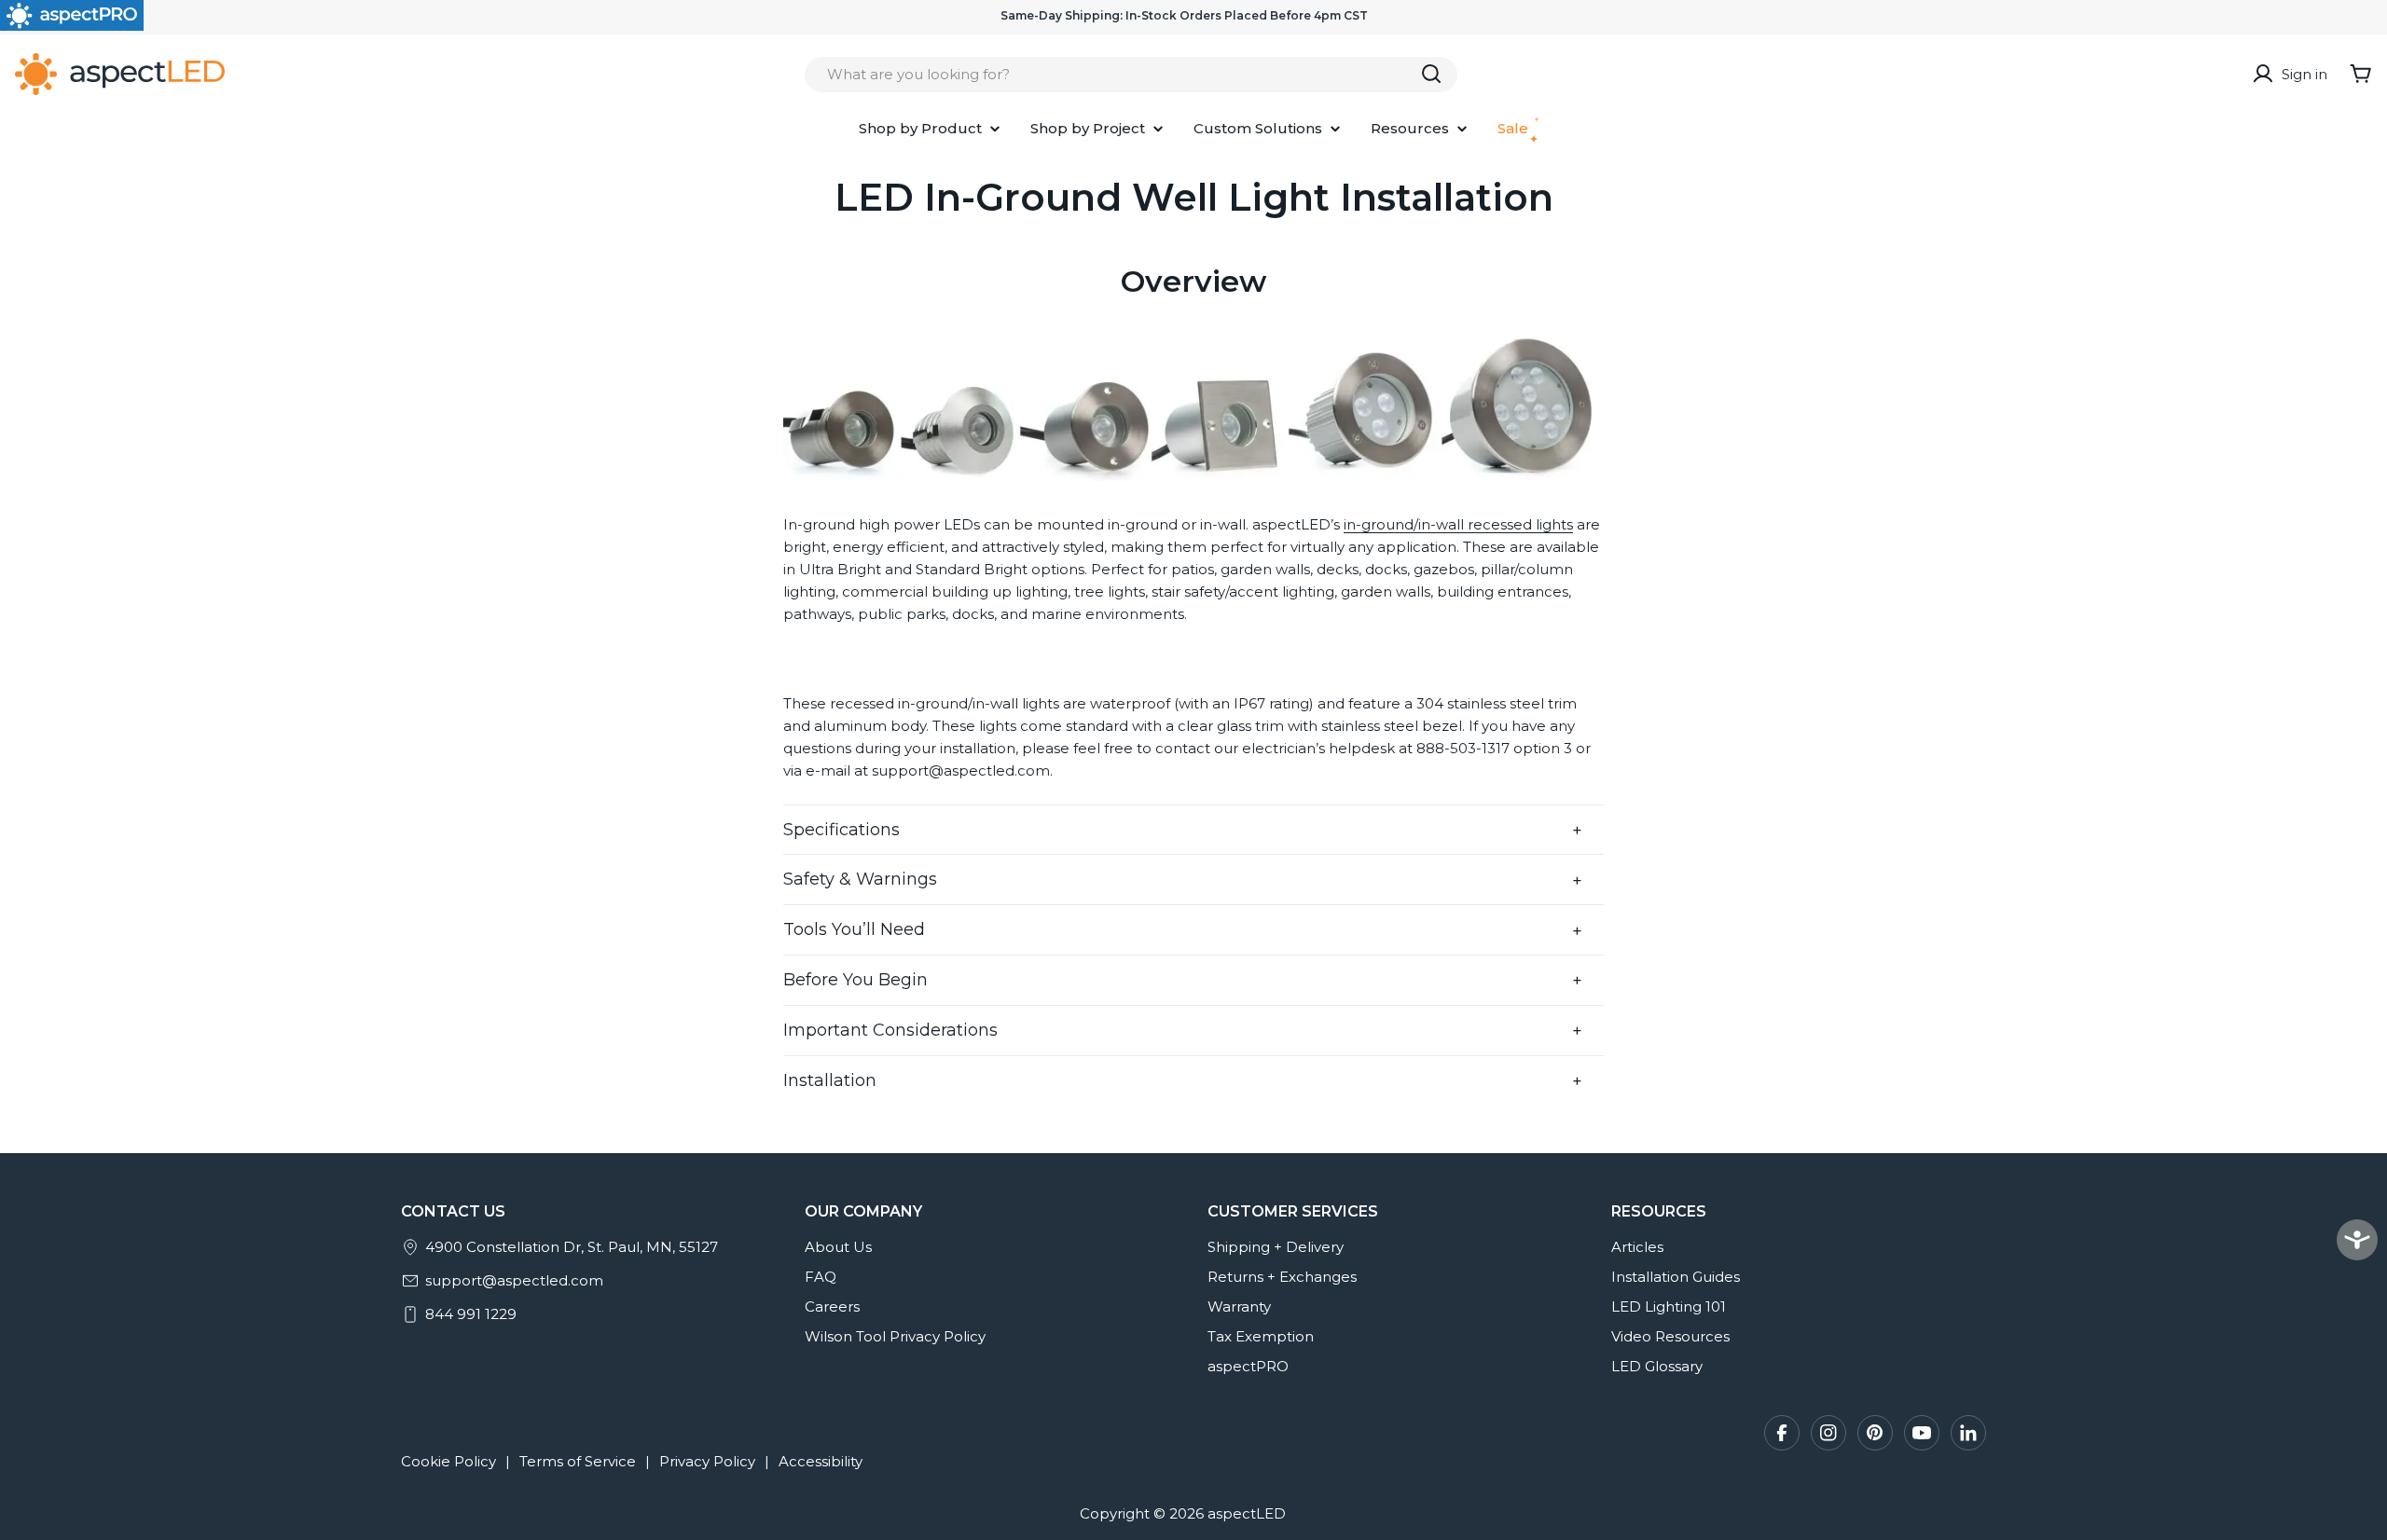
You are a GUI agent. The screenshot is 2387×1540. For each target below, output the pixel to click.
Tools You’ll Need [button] (854, 929)
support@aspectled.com (514, 1280)
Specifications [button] (842, 830)
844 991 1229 (471, 1314)
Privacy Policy (707, 1461)
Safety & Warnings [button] (860, 879)
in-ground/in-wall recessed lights (1458, 524)
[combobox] (1131, 74)
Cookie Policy (448, 1461)
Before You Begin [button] (855, 980)
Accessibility (821, 1461)
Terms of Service (578, 1461)
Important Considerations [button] (890, 1030)
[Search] (1431, 74)
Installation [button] (830, 1080)
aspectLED (1247, 1513)
